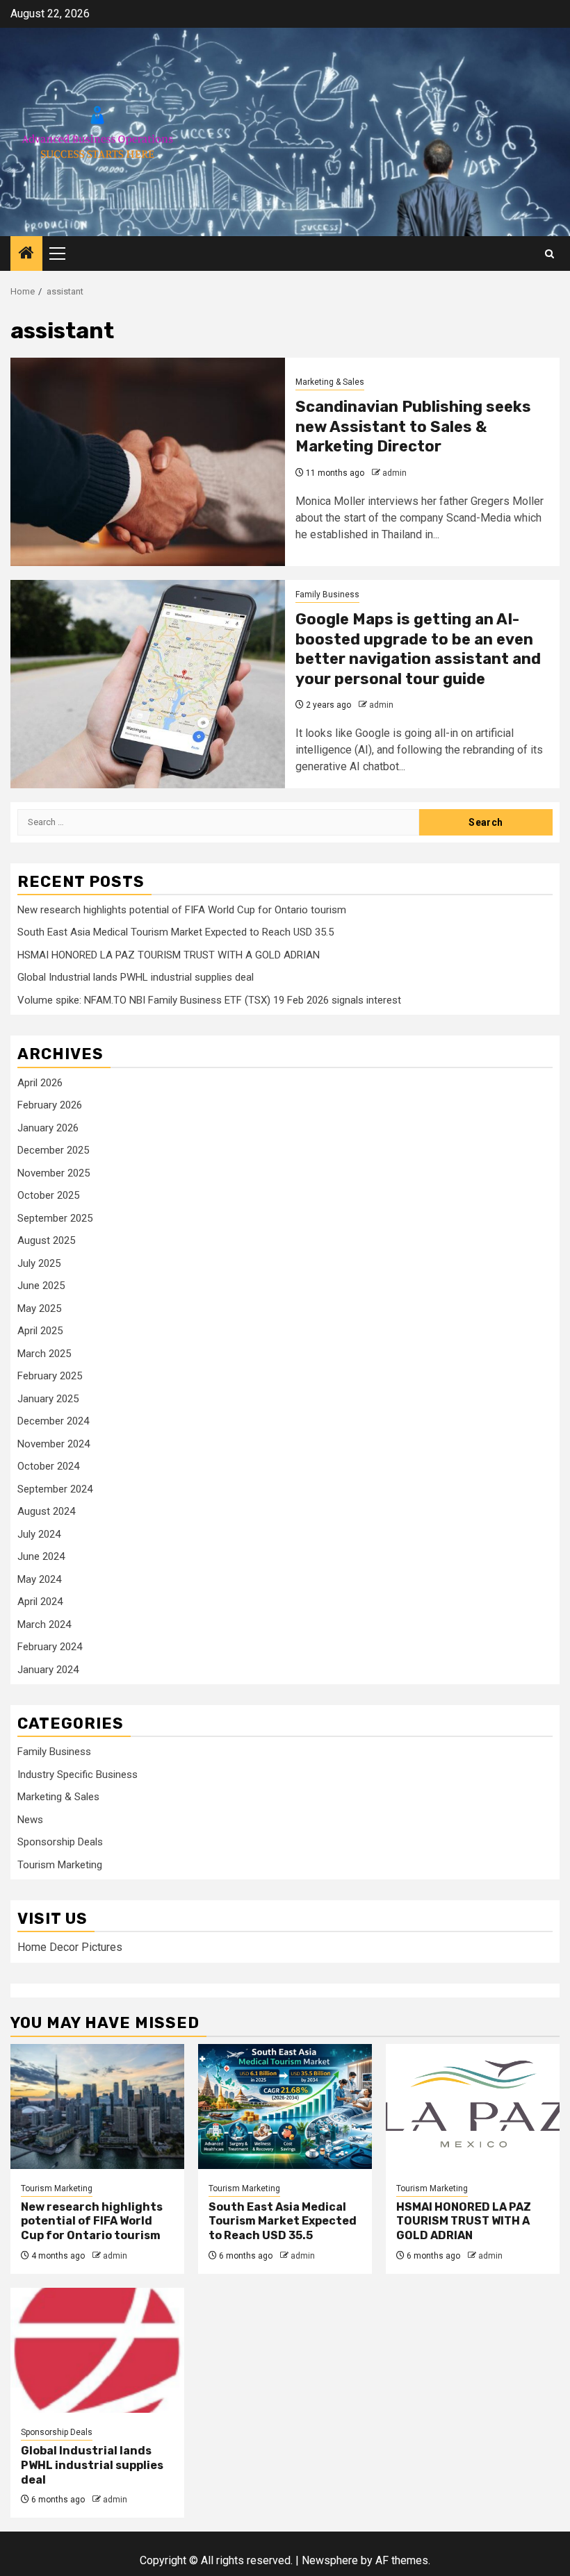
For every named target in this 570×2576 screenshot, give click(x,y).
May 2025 (39, 1308)
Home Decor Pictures (70, 1947)
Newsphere (330, 2560)
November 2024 (54, 1444)
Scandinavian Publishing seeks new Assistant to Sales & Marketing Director (413, 426)
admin (394, 473)
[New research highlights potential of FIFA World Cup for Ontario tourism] (97, 2106)
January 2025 (48, 1399)
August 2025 (46, 1240)
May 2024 (39, 1579)
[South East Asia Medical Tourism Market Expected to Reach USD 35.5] (285, 2106)
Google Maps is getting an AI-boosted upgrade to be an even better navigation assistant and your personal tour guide (418, 649)
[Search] (549, 254)
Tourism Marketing (60, 1865)
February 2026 (50, 1105)
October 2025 (48, 1195)
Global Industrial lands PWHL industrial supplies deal (136, 977)
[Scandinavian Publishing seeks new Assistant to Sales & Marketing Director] (148, 462)
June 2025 (41, 1286)
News (30, 1820)
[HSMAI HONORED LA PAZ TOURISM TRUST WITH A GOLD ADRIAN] (473, 2106)
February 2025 (50, 1376)
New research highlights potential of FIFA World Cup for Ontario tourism (182, 910)
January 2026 (48, 1128)
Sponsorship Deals (60, 1842)
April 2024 (40, 1602)
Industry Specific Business (78, 1775)
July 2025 (39, 1263)
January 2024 (48, 1670)
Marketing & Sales (330, 382)
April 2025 (40, 1331)
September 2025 (55, 1218)
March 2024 (44, 1624)
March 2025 (44, 1354)
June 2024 (41, 1556)
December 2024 (53, 1421)
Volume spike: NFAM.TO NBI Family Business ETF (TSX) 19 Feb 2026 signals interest (209, 1000)
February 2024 (50, 1647)
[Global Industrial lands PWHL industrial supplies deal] (97, 2350)
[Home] (26, 254)
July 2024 (39, 1534)
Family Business (327, 595)
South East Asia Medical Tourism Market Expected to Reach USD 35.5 (176, 932)
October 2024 (48, 1466)
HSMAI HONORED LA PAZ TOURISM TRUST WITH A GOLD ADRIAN (169, 955)
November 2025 (54, 1173)
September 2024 (55, 1489)
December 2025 (53, 1150)
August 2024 (46, 1511)
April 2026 (40, 1083)
